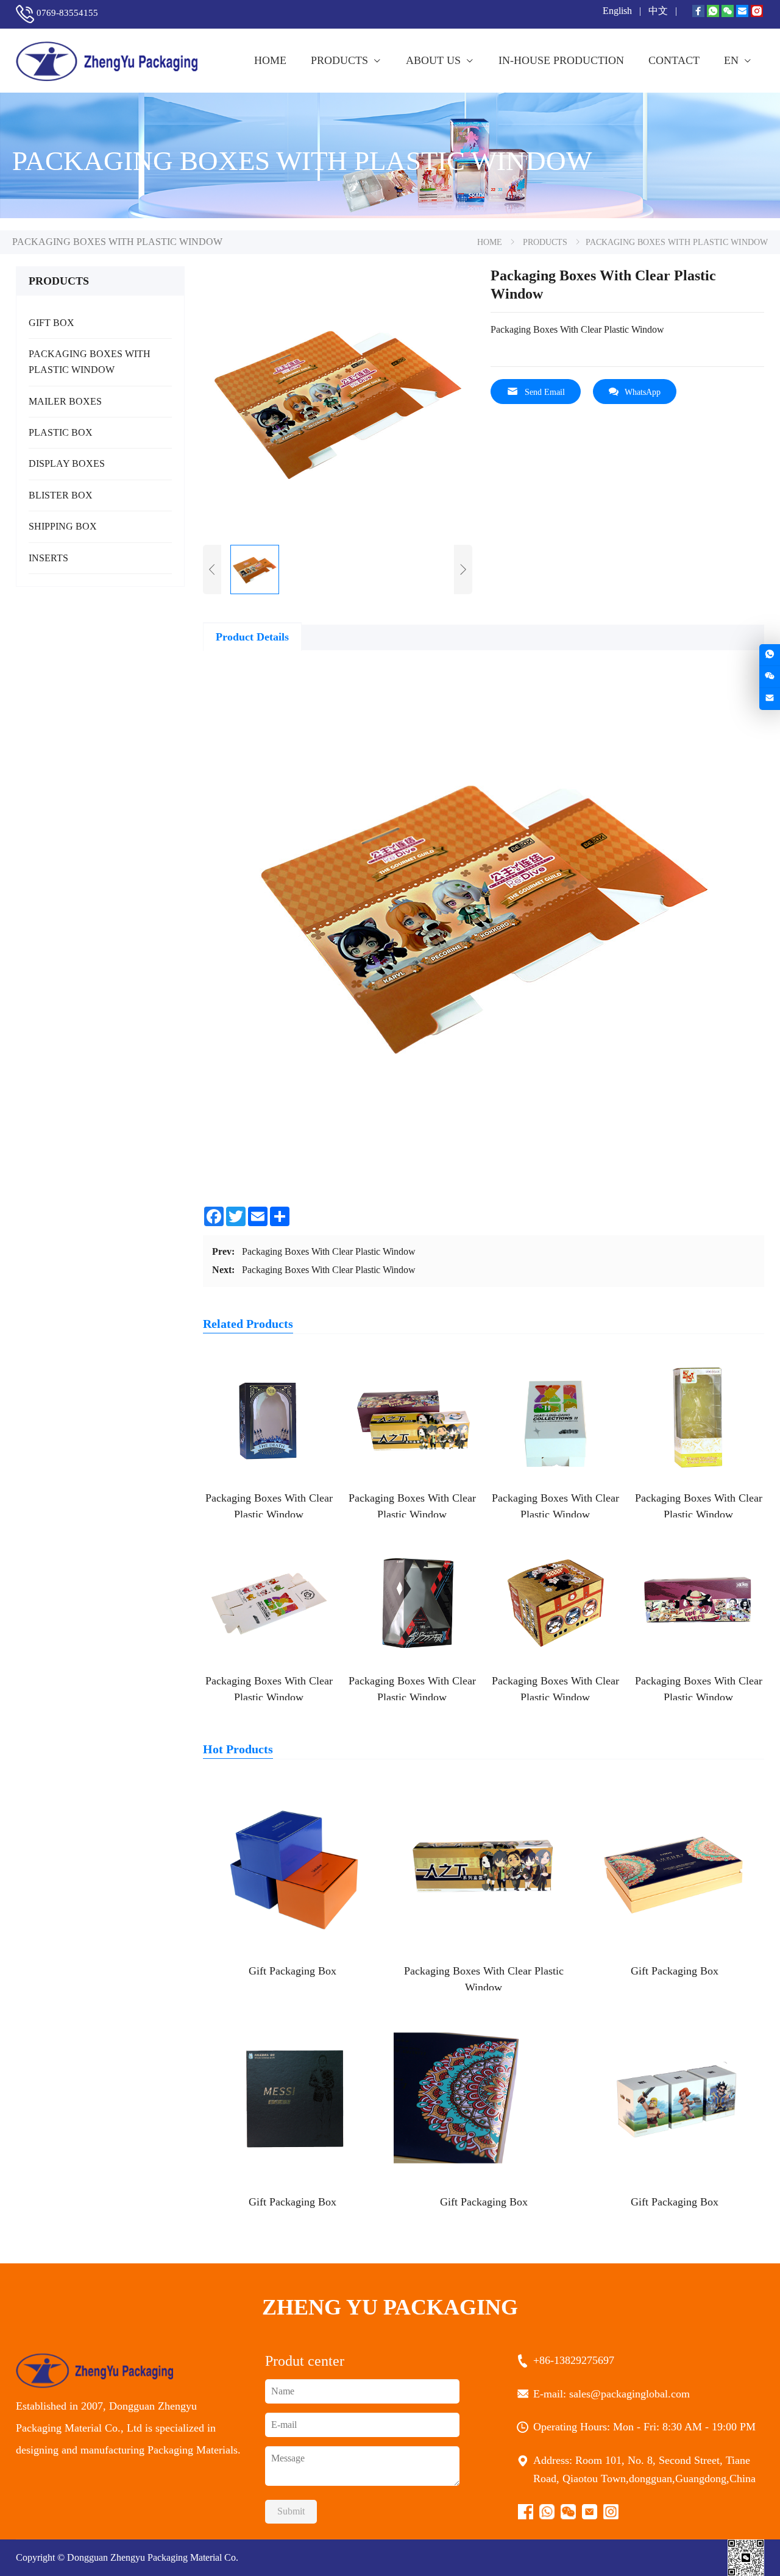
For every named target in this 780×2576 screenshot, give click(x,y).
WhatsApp (643, 392)
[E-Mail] (742, 12)
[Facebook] (698, 12)
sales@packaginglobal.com (631, 2394)
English (619, 11)
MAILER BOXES (65, 401)
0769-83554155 (67, 13)
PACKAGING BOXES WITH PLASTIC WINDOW (90, 362)
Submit (291, 2511)
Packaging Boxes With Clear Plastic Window (329, 1251)
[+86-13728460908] (770, 655)
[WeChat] (728, 12)
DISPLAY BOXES (67, 463)
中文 (659, 11)
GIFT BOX (51, 323)
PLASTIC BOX (61, 432)
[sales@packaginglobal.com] (770, 699)
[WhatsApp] (713, 12)
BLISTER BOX (61, 495)
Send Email (545, 392)
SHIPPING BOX (63, 526)
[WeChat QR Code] (770, 677)
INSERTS (48, 558)
